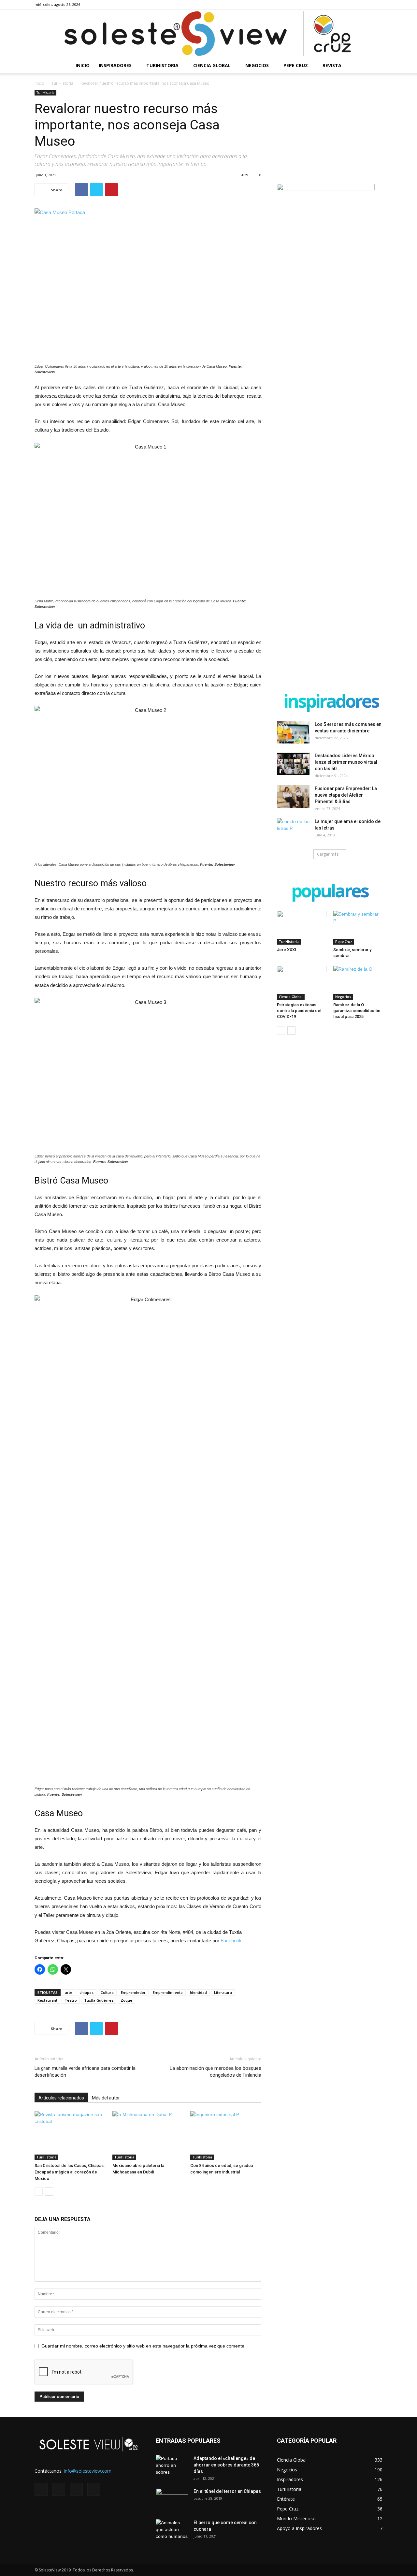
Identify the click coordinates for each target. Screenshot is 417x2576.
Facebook (231, 1941)
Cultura (107, 1992)
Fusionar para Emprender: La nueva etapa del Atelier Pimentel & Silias (346, 795)
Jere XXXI (287, 950)
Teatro (71, 2000)
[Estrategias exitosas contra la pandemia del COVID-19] (302, 983)
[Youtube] (378, 5)
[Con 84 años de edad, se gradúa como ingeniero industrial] (226, 2136)
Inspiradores (115, 65)
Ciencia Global (212, 65)
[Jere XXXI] (302, 928)
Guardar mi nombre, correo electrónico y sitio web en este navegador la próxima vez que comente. (144, 2346)
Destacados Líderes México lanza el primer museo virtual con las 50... (346, 762)
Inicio (83, 65)
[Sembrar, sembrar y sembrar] (358, 928)
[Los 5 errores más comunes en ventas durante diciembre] (293, 732)
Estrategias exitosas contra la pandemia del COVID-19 (299, 1011)
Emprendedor (133, 1992)
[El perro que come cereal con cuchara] (172, 2531)
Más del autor (106, 2098)
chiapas (86, 1992)
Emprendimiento (168, 1992)
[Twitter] (367, 5)
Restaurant (47, 2000)
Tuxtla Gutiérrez (99, 2000)
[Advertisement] (330, 131)
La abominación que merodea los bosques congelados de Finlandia (216, 2072)
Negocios (257, 65)
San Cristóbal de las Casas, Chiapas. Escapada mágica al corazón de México (70, 2172)
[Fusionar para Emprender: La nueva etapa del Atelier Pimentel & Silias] (293, 796)
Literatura (223, 1992)
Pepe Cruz (296, 65)
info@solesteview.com (88, 2471)
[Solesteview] (208, 34)
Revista (332, 65)
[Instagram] (356, 5)
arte (69, 1992)
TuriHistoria (162, 65)
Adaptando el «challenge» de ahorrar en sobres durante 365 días (226, 2465)
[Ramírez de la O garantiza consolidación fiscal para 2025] (358, 983)
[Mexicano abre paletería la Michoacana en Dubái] (148, 2136)
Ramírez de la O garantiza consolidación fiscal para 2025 (357, 1011)
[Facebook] (345, 5)
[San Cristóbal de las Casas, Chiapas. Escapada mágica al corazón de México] (70, 2136)
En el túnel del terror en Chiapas (227, 2491)
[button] (375, 66)
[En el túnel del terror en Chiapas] (172, 2499)
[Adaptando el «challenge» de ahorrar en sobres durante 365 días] (172, 2466)
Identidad (198, 1992)
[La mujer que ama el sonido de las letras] (293, 830)
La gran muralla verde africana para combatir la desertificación (85, 2072)
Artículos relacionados (61, 2098)
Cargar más (328, 854)
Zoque (126, 2000)
